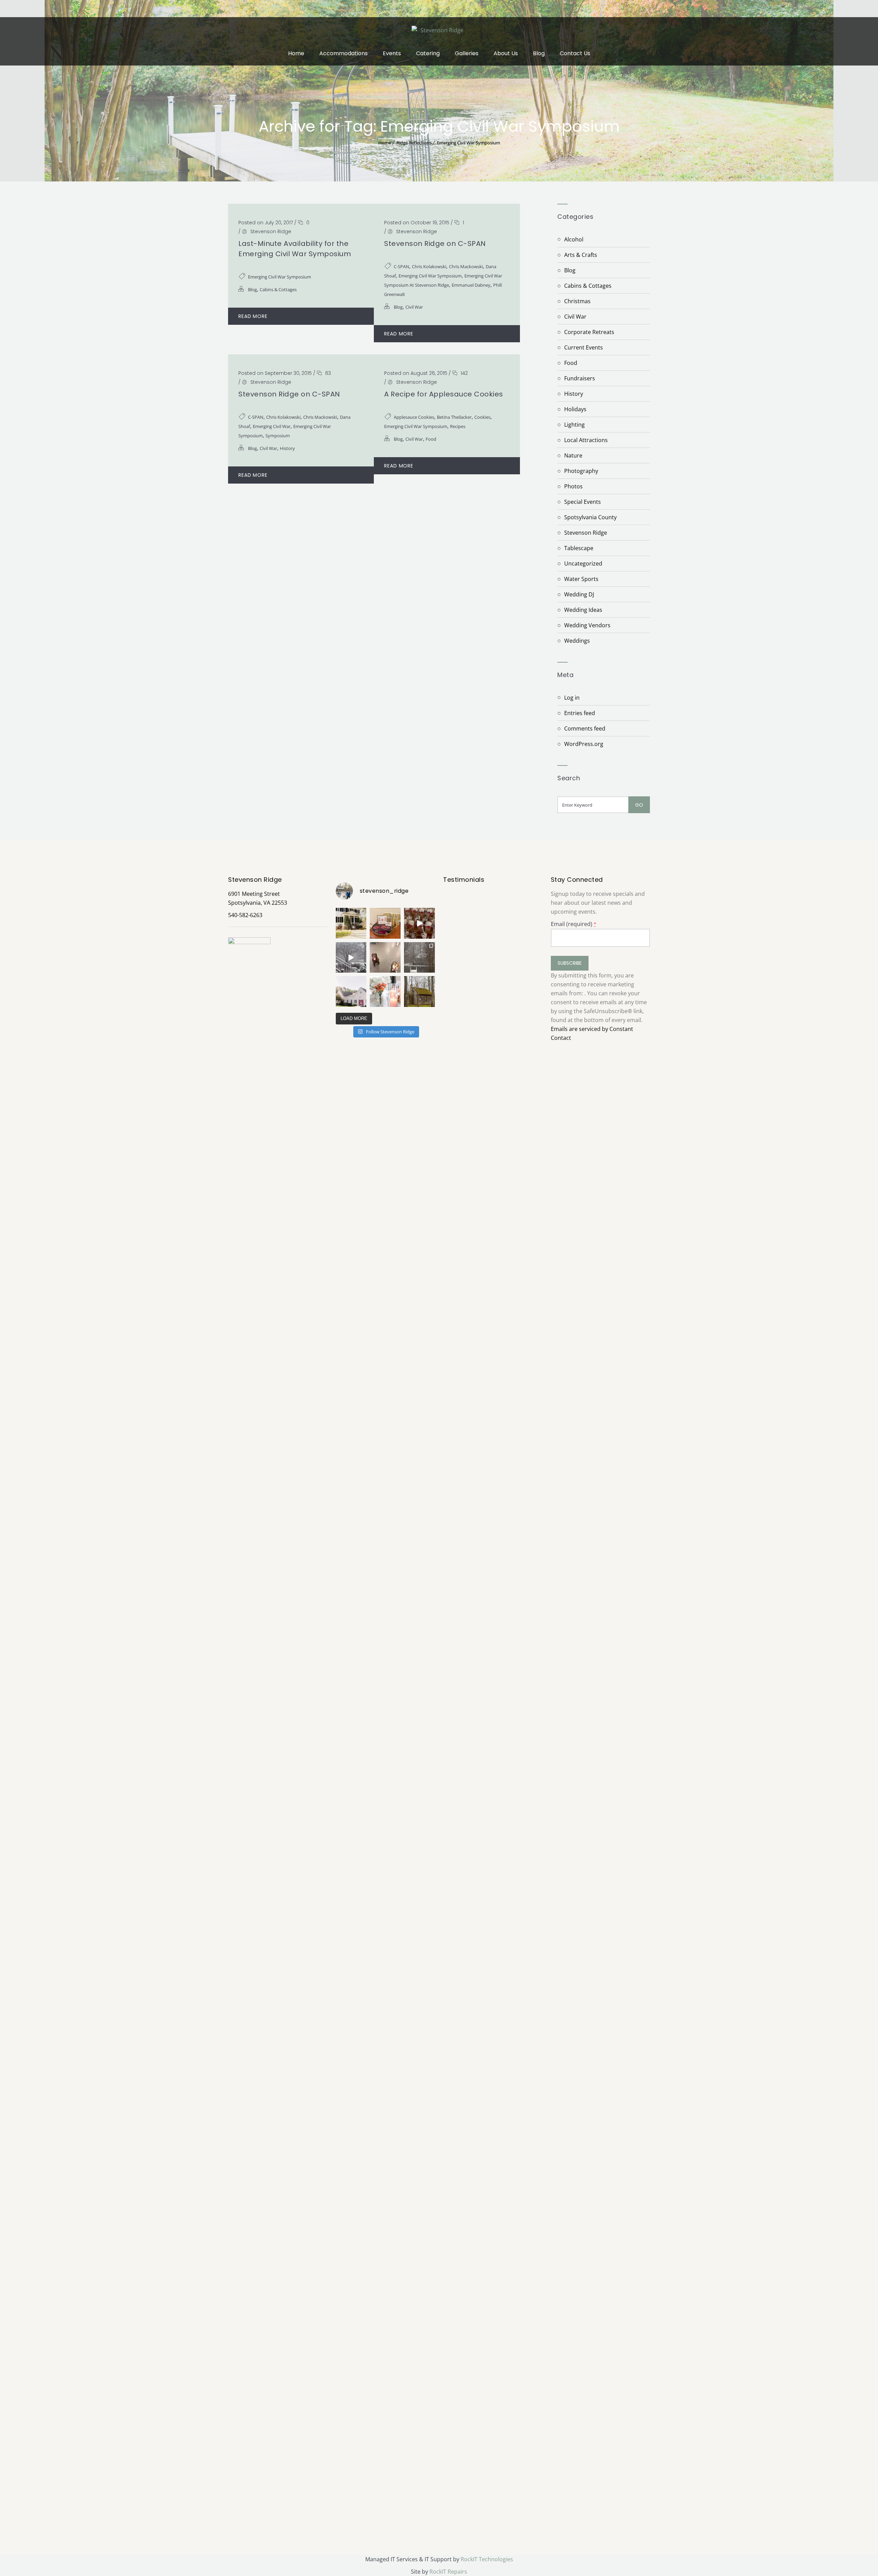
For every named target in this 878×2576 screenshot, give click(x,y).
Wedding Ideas (583, 610)
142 (464, 373)
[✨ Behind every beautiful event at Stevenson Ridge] (419, 923)
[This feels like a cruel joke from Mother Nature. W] (351, 958)
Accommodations (343, 53)
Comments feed (585, 728)
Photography (581, 471)
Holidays (575, 409)
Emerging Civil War (272, 426)
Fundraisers (580, 378)
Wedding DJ (579, 594)
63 (327, 373)
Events (392, 53)
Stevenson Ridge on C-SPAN (435, 244)
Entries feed (580, 713)
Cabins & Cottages (278, 289)
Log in (572, 698)
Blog (539, 53)
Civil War (414, 307)
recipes (458, 426)
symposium (278, 436)
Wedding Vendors (587, 625)
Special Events (583, 502)
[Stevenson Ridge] (439, 29)
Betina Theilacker (454, 417)
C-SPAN (401, 266)
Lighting (574, 425)
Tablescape (579, 548)
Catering (428, 53)
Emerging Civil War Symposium (468, 143)
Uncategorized (583, 563)
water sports (581, 579)
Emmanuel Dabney (471, 285)
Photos (573, 486)
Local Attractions (586, 440)
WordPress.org (584, 744)
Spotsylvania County (590, 517)
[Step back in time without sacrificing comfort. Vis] (419, 992)
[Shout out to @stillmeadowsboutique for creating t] (385, 923)
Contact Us (575, 53)
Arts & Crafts (581, 255)
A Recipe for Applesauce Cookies (444, 394)
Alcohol (574, 239)
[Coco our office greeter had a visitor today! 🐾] (385, 958)
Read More (253, 316)
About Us (506, 53)
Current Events (584, 347)
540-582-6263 (245, 915)
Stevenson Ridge (271, 232)
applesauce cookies (414, 417)
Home (296, 53)
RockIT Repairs (448, 2572)
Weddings (577, 641)
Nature (573, 455)
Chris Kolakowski (429, 266)
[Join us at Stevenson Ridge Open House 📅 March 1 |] (351, 992)
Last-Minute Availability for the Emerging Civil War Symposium (295, 249)
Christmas (577, 301)
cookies (482, 417)
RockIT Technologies (487, 2559)
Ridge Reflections (414, 143)
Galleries (467, 53)
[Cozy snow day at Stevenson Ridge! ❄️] (419, 958)
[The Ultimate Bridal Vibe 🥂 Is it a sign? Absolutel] (351, 923)
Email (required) (574, 924)
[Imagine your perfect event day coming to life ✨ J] (385, 992)
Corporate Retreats (589, 332)
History (287, 448)
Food (431, 439)
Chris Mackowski (466, 266)
